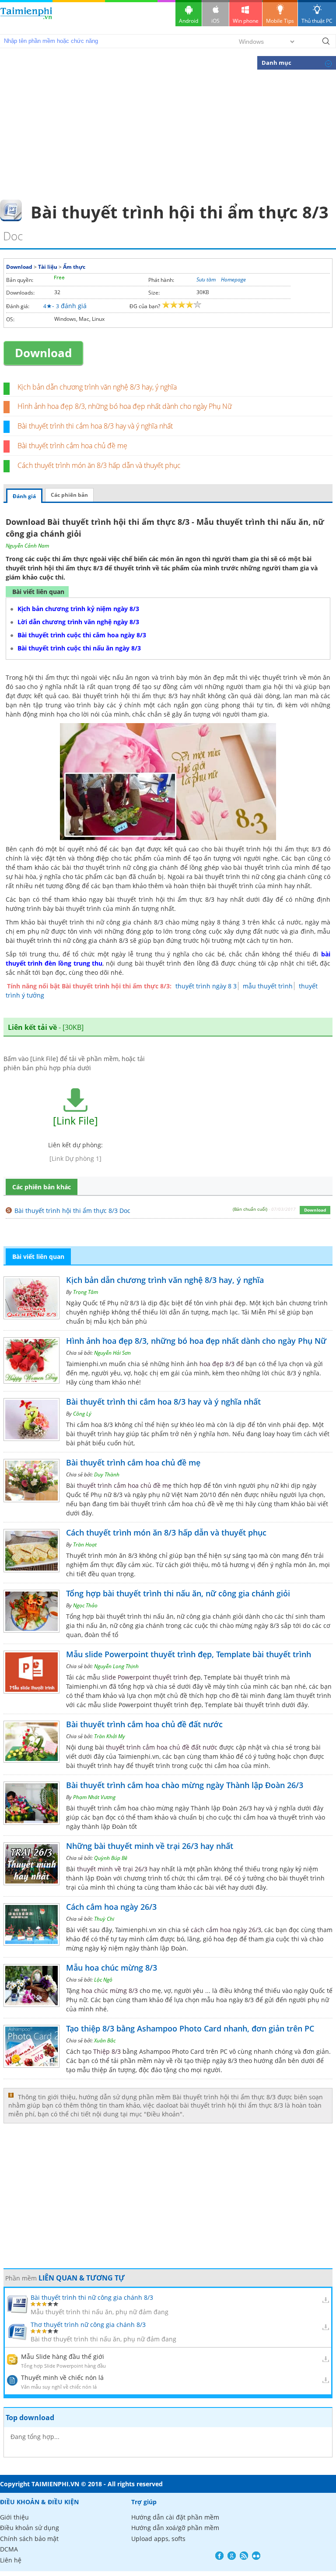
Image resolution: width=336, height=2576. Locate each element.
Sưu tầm (206, 279)
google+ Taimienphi (232, 2556)
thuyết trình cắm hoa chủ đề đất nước (162, 1747)
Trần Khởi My (110, 1736)
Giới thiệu (14, 2517)
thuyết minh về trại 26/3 (112, 1869)
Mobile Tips (280, 21)
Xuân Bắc (105, 2040)
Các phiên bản (69, 495)
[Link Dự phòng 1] (75, 1158)
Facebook (219, 2556)
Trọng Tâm (86, 1292)
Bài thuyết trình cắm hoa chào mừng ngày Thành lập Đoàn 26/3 (185, 1785)
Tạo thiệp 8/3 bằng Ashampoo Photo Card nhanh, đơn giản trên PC (190, 2028)
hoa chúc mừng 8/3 (110, 1991)
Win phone (246, 21)
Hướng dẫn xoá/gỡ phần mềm (175, 2528)
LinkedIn (256, 2556)
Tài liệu (48, 267)
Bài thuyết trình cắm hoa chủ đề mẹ (72, 446)
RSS (244, 2556)
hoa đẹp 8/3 (217, 1364)
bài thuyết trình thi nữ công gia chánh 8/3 (67, 940)
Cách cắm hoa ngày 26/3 (111, 1907)
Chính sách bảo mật (29, 2539)
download (26, 17)
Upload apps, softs (158, 2539)
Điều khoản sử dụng (30, 2528)
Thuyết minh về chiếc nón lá (62, 2377)
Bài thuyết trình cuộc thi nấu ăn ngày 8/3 (79, 648)
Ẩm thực (74, 267)
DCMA (9, 2549)
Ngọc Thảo (85, 1605)
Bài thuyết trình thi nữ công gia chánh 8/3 (92, 2297)
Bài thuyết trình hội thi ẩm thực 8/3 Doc (72, 1211)
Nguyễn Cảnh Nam (27, 546)
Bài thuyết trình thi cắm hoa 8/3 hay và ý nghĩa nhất (95, 426)
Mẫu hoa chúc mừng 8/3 (112, 1968)
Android (189, 21)
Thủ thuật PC (317, 21)
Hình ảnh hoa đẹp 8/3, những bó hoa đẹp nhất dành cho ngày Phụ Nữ (125, 406)
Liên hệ (11, 2560)
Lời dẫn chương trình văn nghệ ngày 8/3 (78, 622)
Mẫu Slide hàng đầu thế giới (63, 2356)
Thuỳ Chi (104, 1919)
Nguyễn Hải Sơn (112, 1353)
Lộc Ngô (103, 1980)
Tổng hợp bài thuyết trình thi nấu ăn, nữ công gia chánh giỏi (178, 1593)
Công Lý (82, 1414)
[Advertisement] (168, 134)
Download (19, 267)
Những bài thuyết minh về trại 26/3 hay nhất (150, 1846)
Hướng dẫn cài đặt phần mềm (175, 2517)
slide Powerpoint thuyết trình (145, 1677)
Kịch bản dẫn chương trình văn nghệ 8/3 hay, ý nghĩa (97, 387)
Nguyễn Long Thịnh (116, 1666)
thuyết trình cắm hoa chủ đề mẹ (124, 1485)
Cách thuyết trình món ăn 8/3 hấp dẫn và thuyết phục (99, 465)
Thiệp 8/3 (107, 2051)
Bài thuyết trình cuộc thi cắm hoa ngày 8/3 (82, 635)
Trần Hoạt (85, 1545)
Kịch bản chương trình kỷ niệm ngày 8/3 (78, 609)
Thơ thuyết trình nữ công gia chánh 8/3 (88, 2325)
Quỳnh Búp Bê (111, 1858)
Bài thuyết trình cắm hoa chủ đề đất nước (144, 1724)
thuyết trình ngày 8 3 (206, 986)
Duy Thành (107, 1474)
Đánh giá (24, 496)
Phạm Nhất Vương (94, 1797)
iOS (215, 21)
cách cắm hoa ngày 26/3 (226, 1930)
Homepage (233, 279)
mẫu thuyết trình (268, 986)
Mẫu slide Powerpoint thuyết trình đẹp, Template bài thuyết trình (189, 1654)
